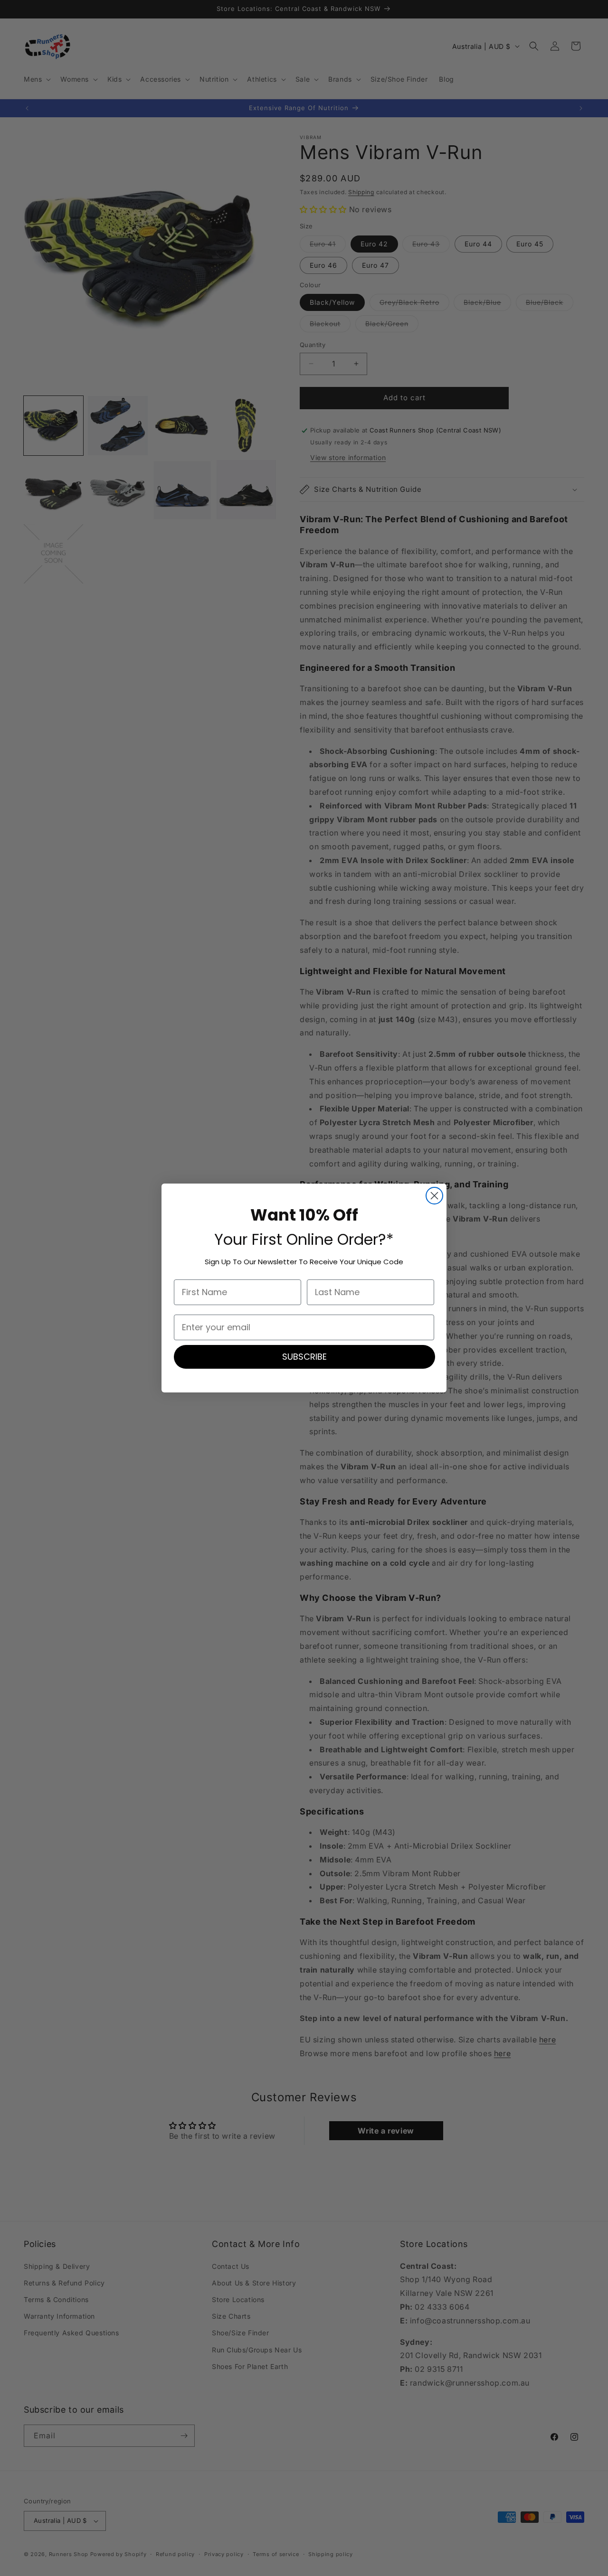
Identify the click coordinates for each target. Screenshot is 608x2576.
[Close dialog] (434, 1196)
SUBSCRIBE (304, 1357)
